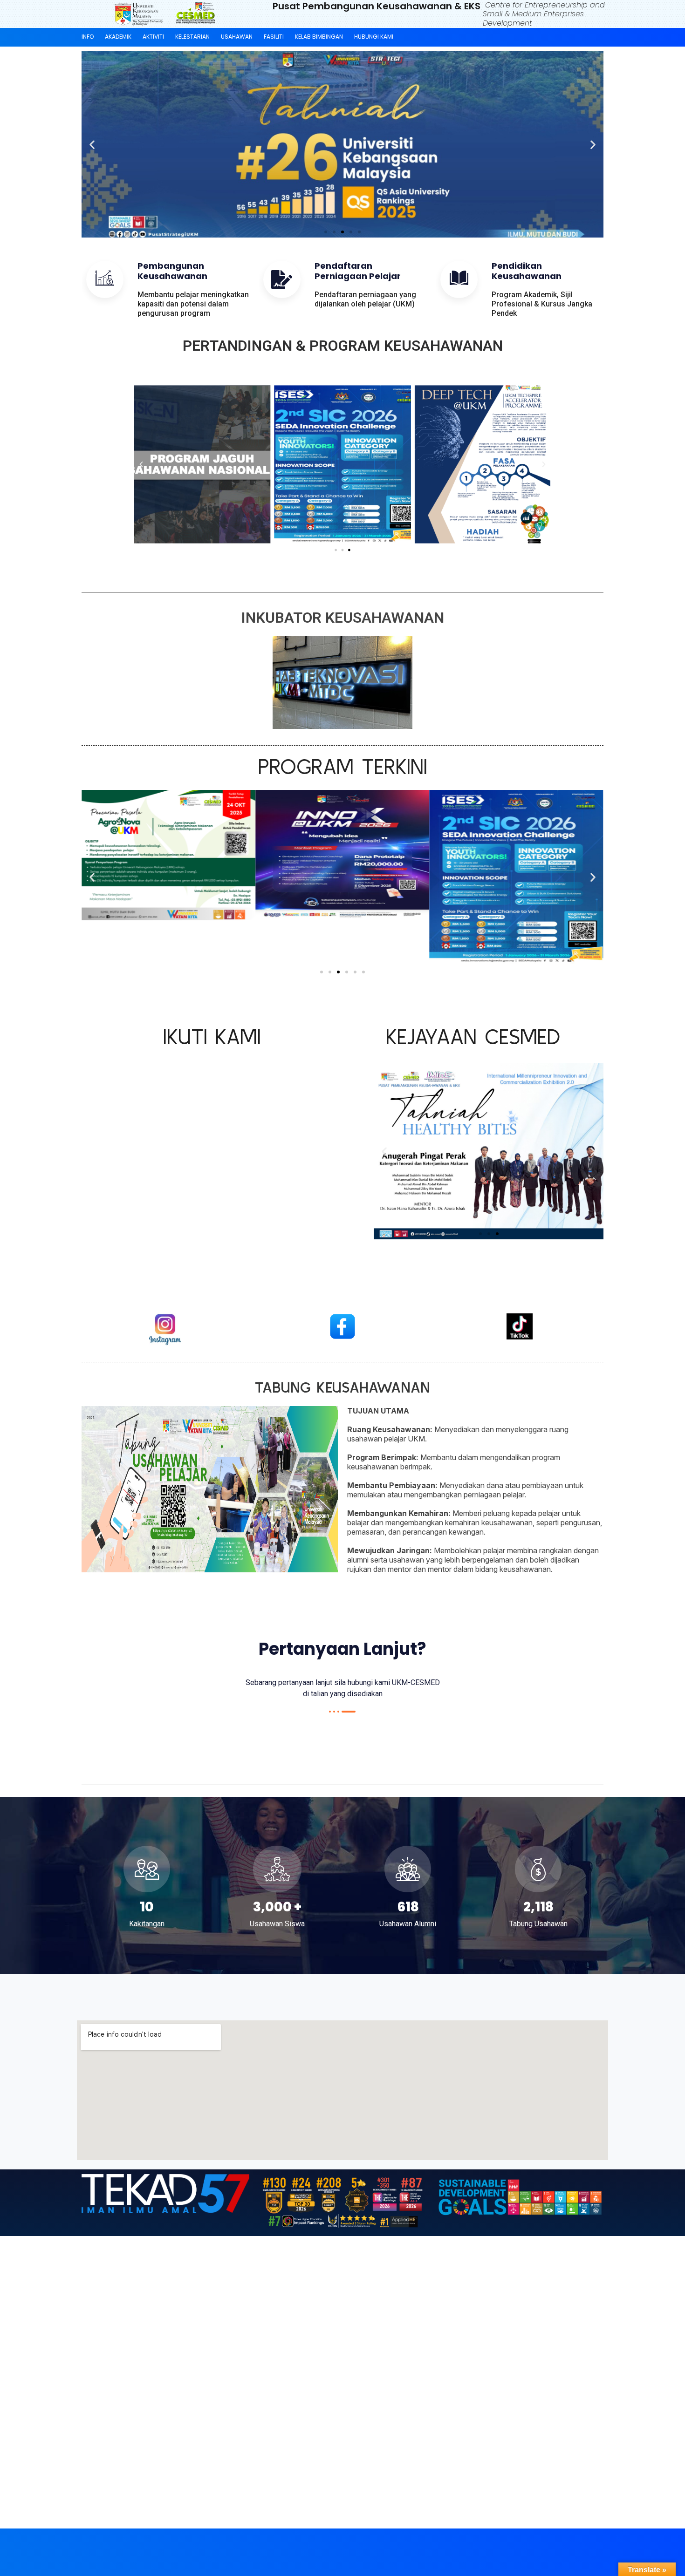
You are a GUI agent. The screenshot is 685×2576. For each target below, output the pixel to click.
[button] (92, 145)
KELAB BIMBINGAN (319, 37)
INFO (88, 37)
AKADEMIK (118, 37)
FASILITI (274, 37)
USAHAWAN (237, 37)
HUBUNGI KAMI (374, 37)
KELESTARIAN (192, 37)
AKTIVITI (153, 37)
